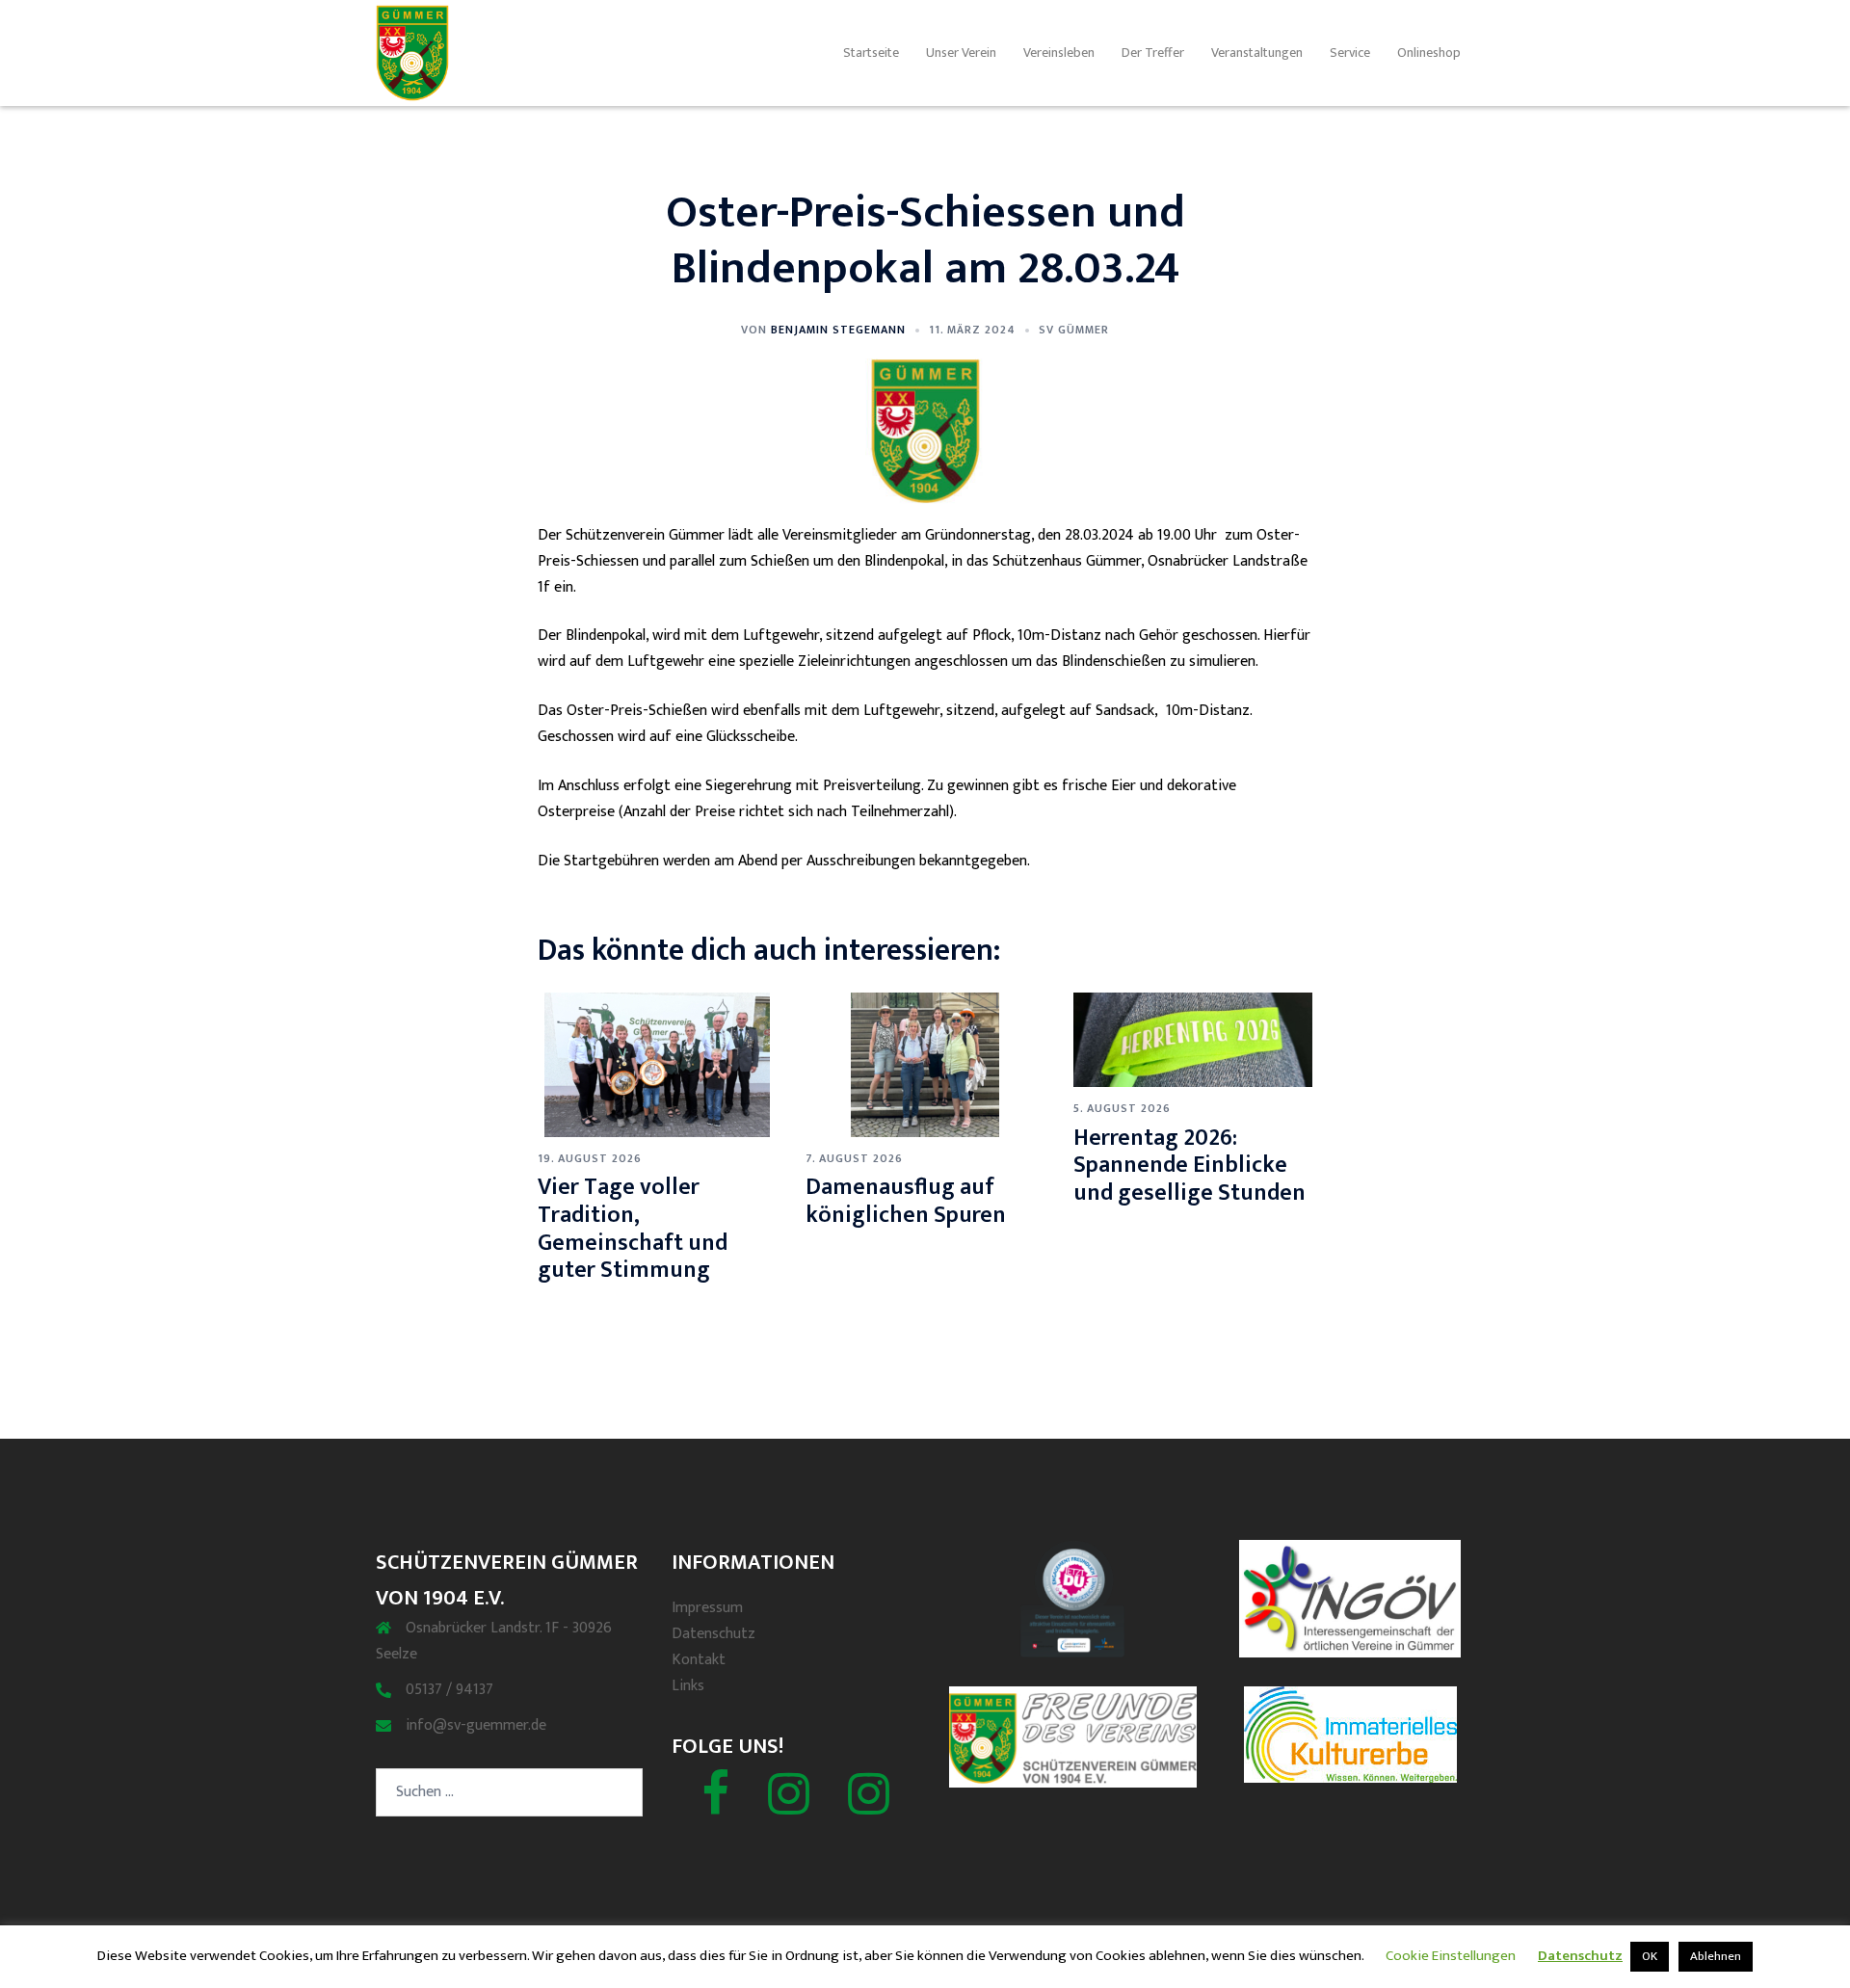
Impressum (707, 1608)
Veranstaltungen (1257, 53)
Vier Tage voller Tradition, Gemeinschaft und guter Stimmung (633, 1229)
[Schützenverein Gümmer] (412, 53)
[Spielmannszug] (869, 1806)
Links (688, 1686)
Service (1350, 53)
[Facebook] (715, 1806)
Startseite (871, 53)
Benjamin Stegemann (838, 330)
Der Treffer (1153, 53)
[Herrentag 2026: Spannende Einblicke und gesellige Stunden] (1193, 1039)
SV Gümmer (1074, 330)
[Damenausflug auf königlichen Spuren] (925, 1064)
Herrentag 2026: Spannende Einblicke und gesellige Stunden (1189, 1166)
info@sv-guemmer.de (476, 1725)
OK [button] (1650, 1956)
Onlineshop (1429, 53)
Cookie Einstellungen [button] (1451, 1956)
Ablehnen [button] (1716, 1956)
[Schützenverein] (789, 1806)
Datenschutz (714, 1634)
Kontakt (699, 1660)
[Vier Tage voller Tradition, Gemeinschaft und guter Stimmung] (657, 1064)
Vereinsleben (1059, 53)
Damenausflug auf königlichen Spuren (906, 1201)
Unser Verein (961, 53)
